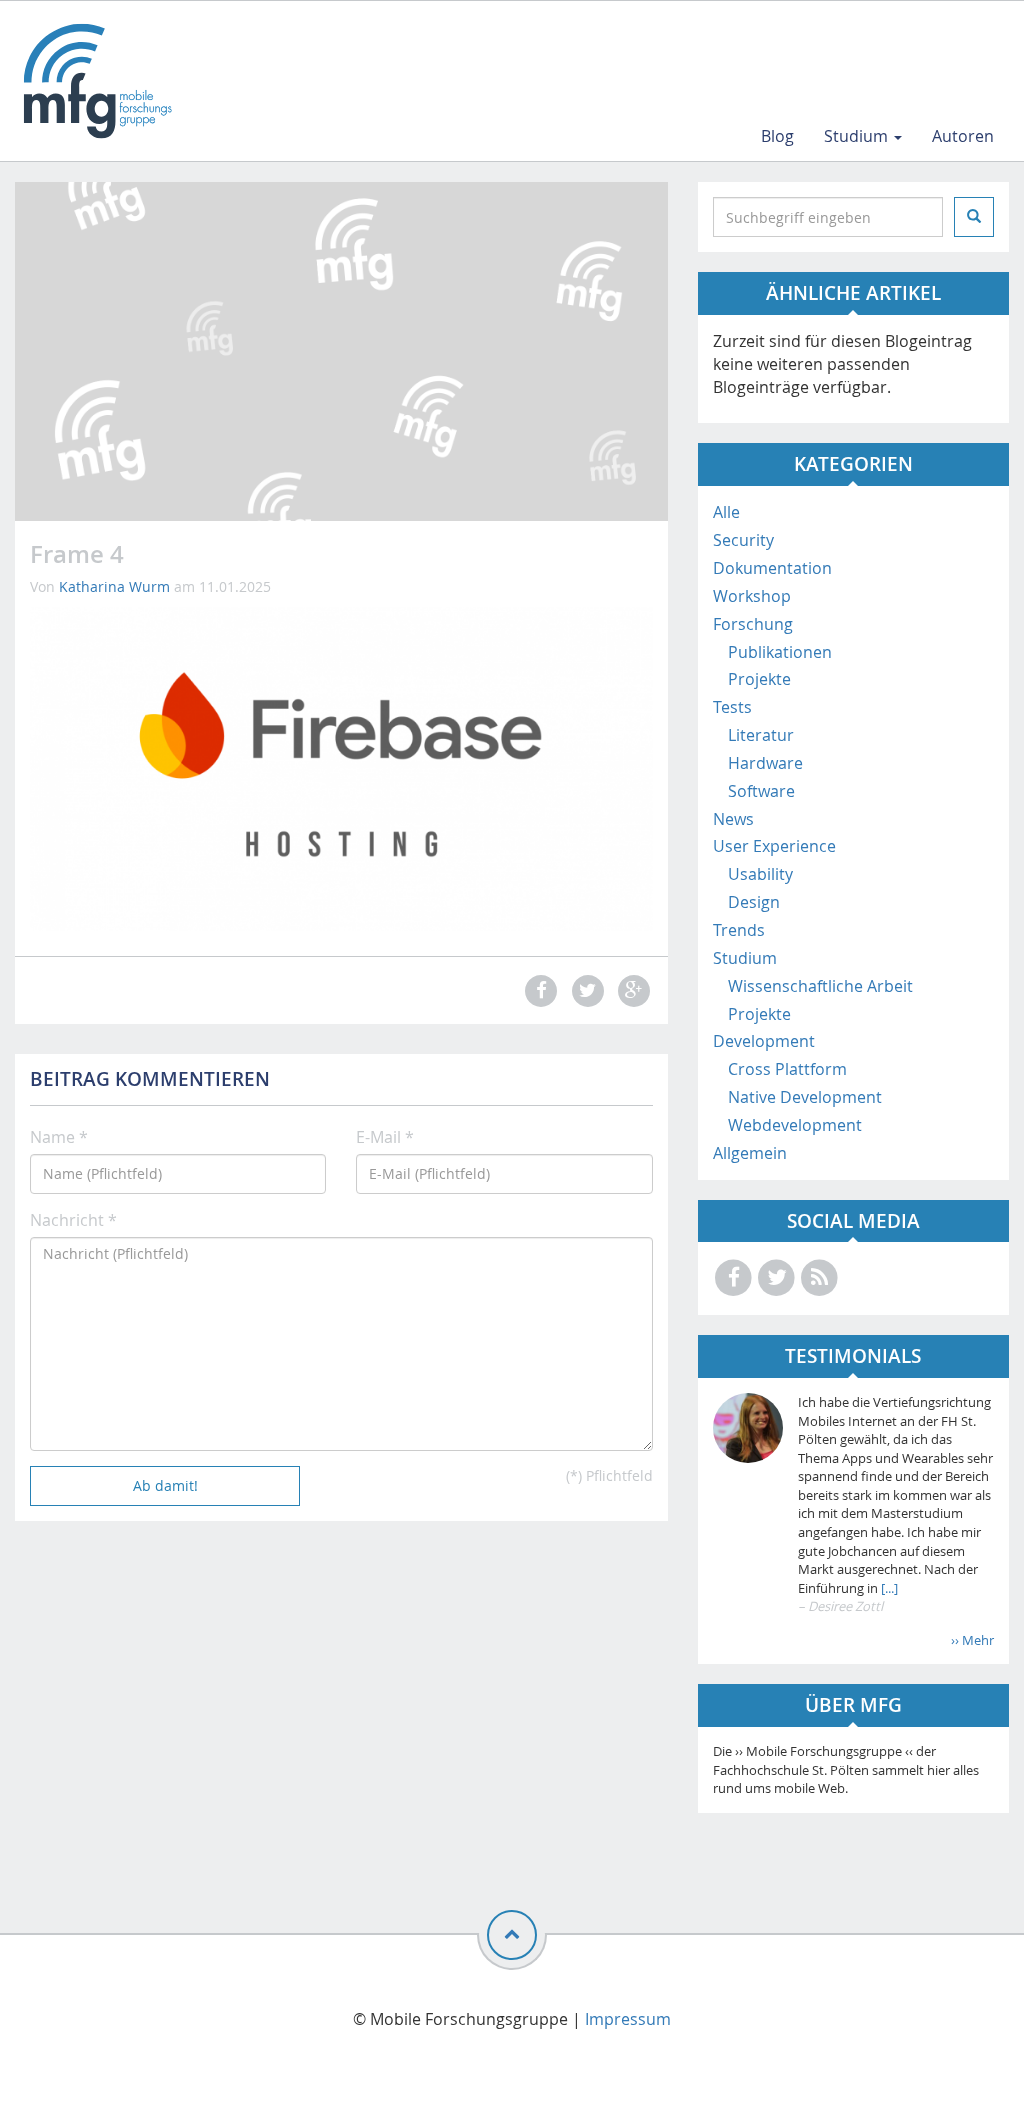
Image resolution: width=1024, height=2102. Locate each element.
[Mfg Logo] (96, 81)
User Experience (774, 846)
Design (754, 902)
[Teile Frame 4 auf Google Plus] (631, 990)
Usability (760, 874)
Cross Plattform (787, 1069)
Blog (777, 136)
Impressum (628, 2019)
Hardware (765, 763)
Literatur (761, 735)
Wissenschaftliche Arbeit (820, 986)
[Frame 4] (341, 767)
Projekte (759, 679)
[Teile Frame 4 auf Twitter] (585, 990)
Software (761, 791)
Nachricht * (73, 1220)
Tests (732, 707)
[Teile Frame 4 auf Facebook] (539, 990)
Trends (739, 930)
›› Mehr (972, 1640)
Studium (858, 136)
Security (743, 540)
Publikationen (780, 652)
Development (764, 1041)
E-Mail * (385, 1137)
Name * (59, 1137)
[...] (888, 1588)
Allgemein (750, 1153)
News (733, 819)
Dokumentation (772, 568)
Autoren (963, 136)
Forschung (753, 624)
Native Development (805, 1097)
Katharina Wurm (114, 586)
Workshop (752, 596)
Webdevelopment (795, 1125)
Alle (726, 512)
